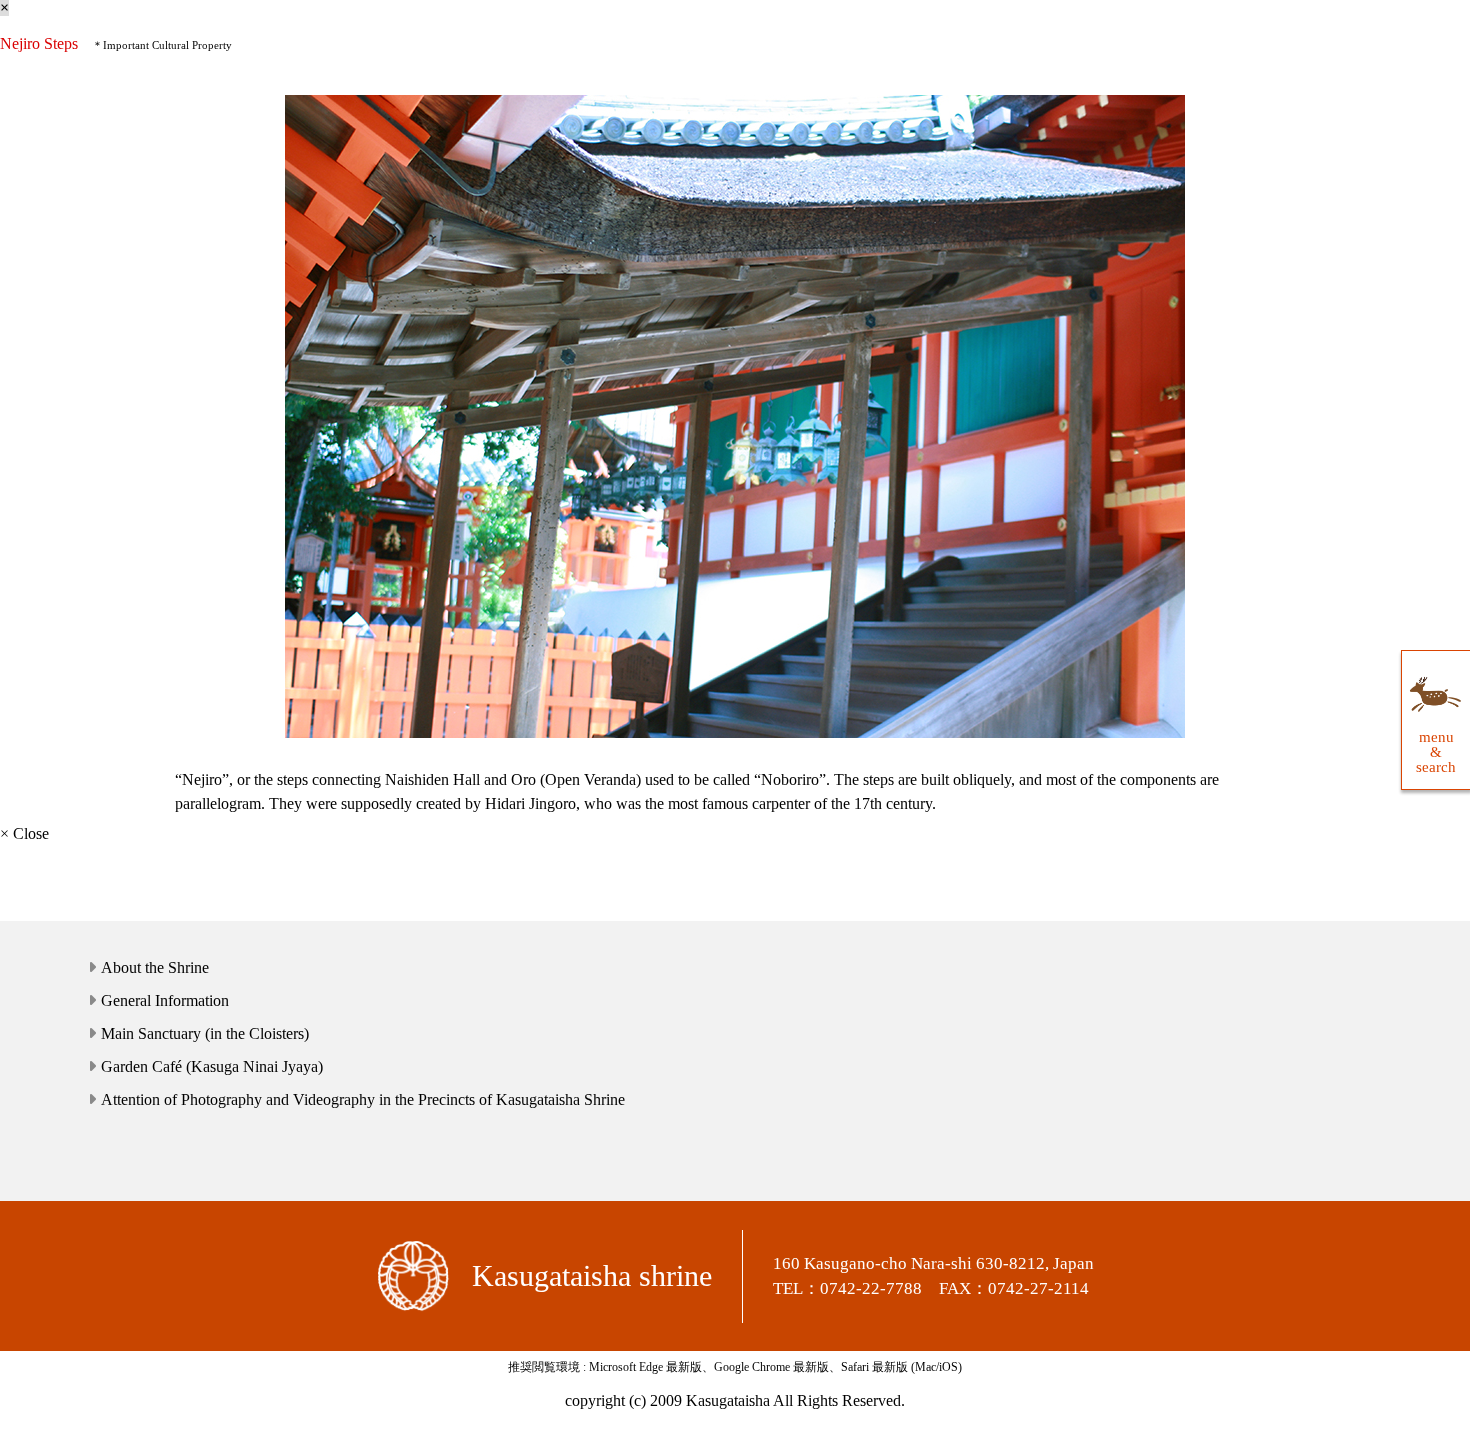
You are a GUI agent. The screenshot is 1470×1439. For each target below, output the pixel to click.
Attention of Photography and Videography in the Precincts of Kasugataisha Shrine (363, 1099)
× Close (24, 833)
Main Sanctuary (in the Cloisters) (205, 1033)
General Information (165, 1000)
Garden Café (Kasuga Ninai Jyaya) (212, 1066)
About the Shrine (155, 967)
